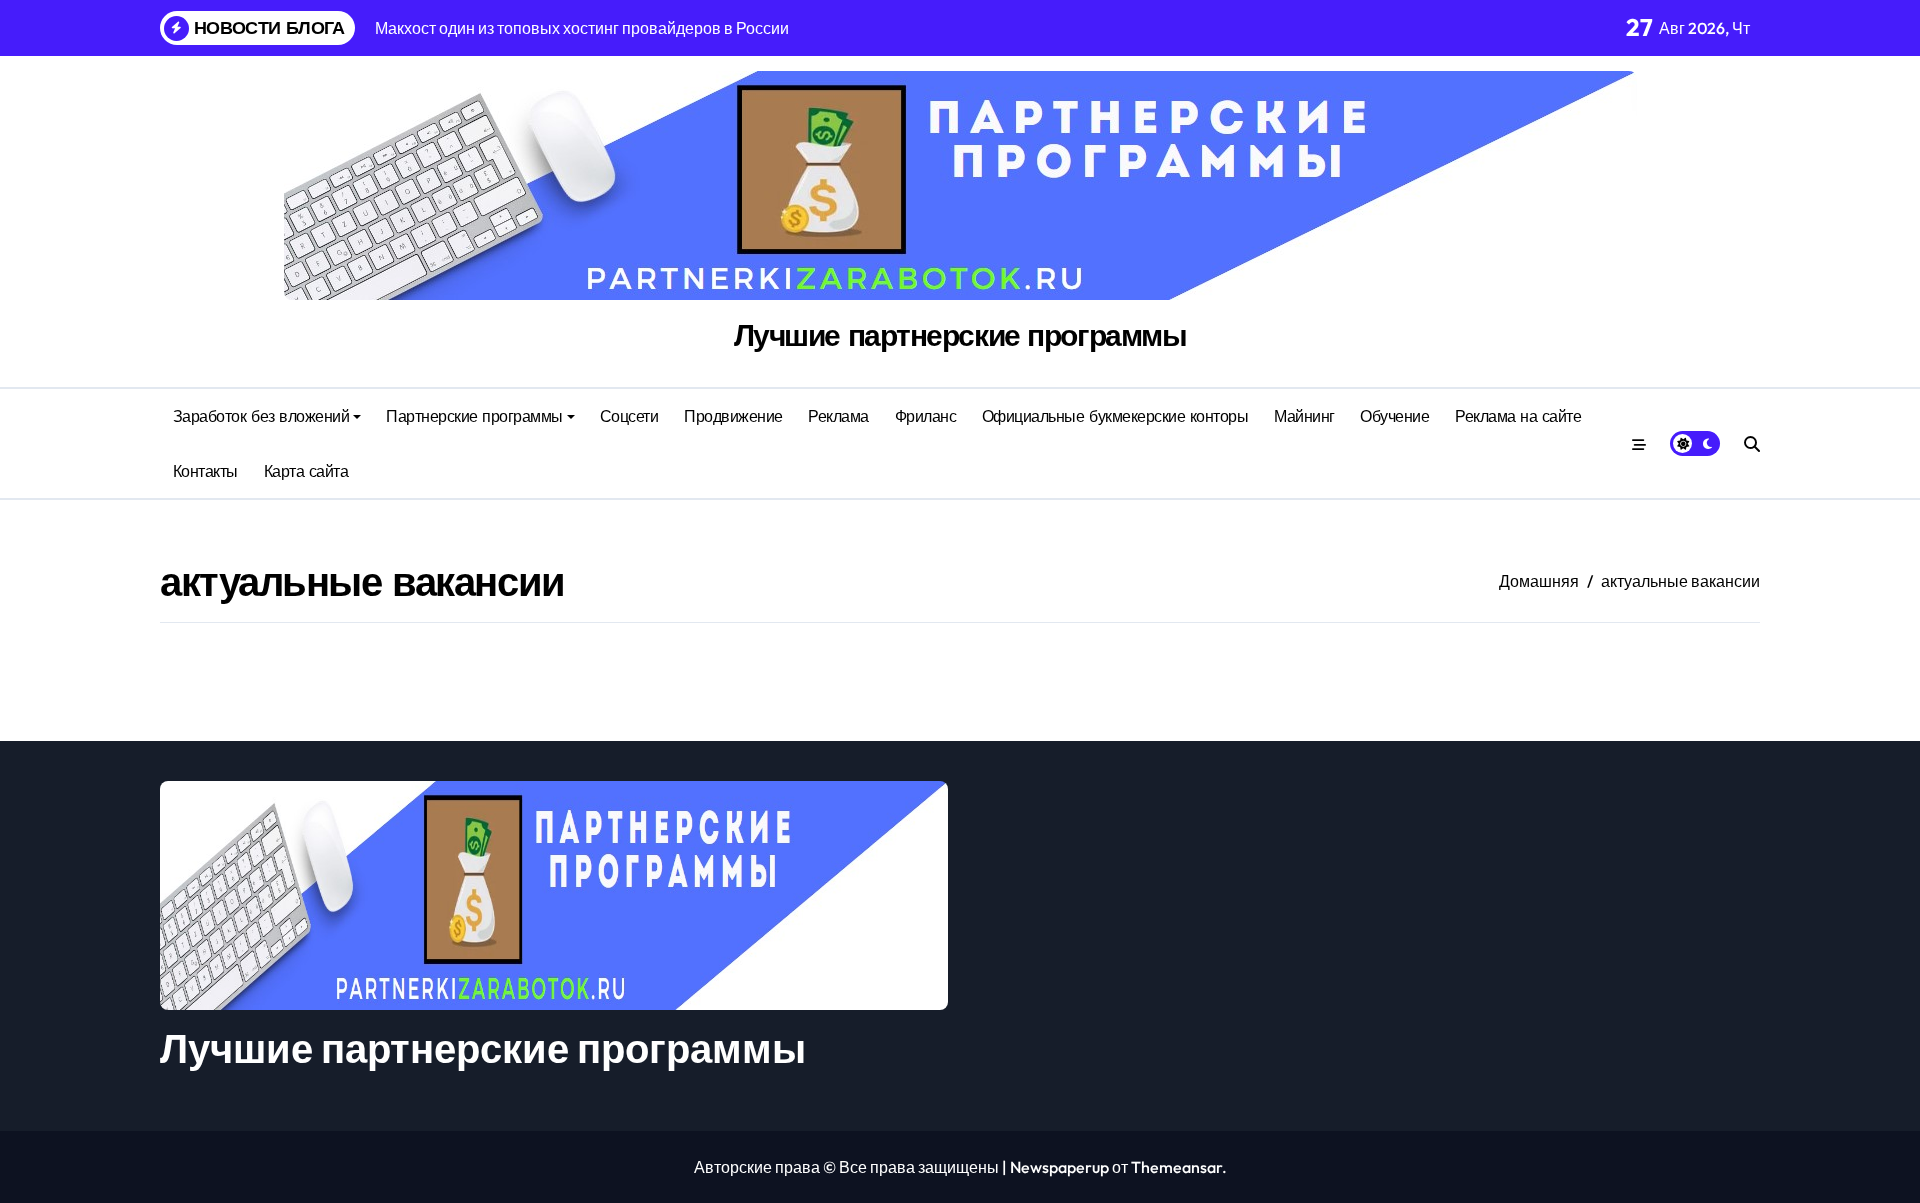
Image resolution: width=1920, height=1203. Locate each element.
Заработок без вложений (261, 416)
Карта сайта (306, 471)
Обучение (1394, 416)
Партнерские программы (474, 416)
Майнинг (1304, 416)
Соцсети (629, 416)
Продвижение (733, 416)
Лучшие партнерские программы (960, 335)
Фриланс (926, 416)
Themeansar (1176, 1167)
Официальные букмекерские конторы (1115, 416)
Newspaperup (1059, 1167)
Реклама (838, 416)
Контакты (205, 471)
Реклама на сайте (1518, 416)
